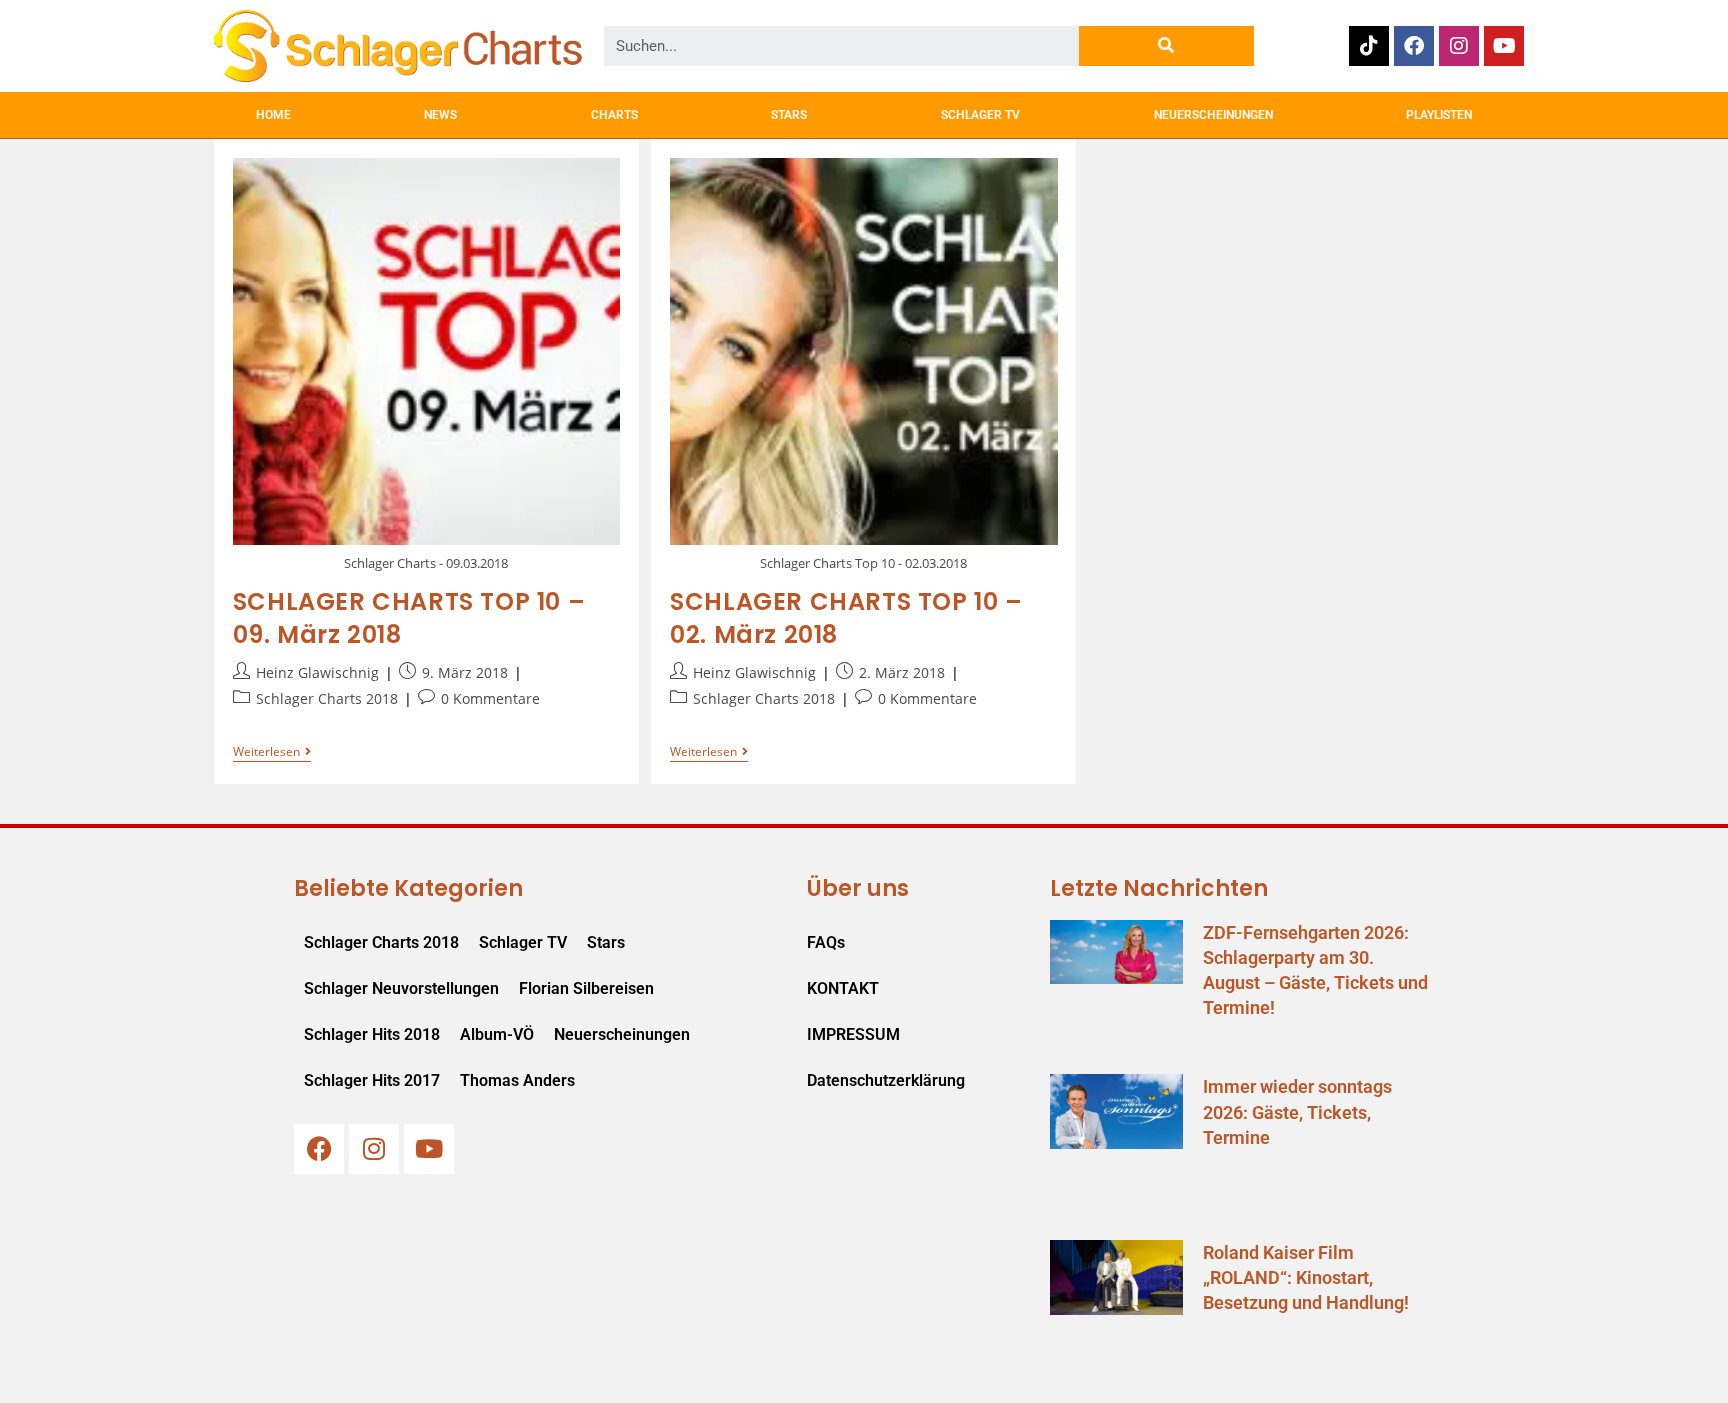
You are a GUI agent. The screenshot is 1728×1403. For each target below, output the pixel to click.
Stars (606, 942)
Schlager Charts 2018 (327, 698)
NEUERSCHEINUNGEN (1213, 115)
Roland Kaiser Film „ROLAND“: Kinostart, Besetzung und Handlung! (1306, 1277)
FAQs (826, 942)
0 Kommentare (490, 698)
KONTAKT (843, 988)
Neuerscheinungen (622, 1034)
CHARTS (614, 115)
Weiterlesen (272, 752)
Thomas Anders (517, 1080)
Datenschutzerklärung (886, 1080)
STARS (789, 115)
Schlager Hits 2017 (372, 1080)
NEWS (440, 115)
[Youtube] (1504, 46)
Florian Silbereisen (586, 988)
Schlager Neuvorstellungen (401, 988)
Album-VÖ (497, 1034)
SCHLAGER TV (980, 115)
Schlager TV (523, 942)
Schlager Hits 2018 (372, 1034)
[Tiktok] (1369, 46)
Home (273, 115)
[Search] (1166, 46)
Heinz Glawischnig (317, 672)
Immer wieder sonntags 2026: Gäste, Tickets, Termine (1297, 1111)
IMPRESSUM (853, 1034)
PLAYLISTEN (1439, 115)
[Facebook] (1414, 46)
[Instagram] (1459, 46)
